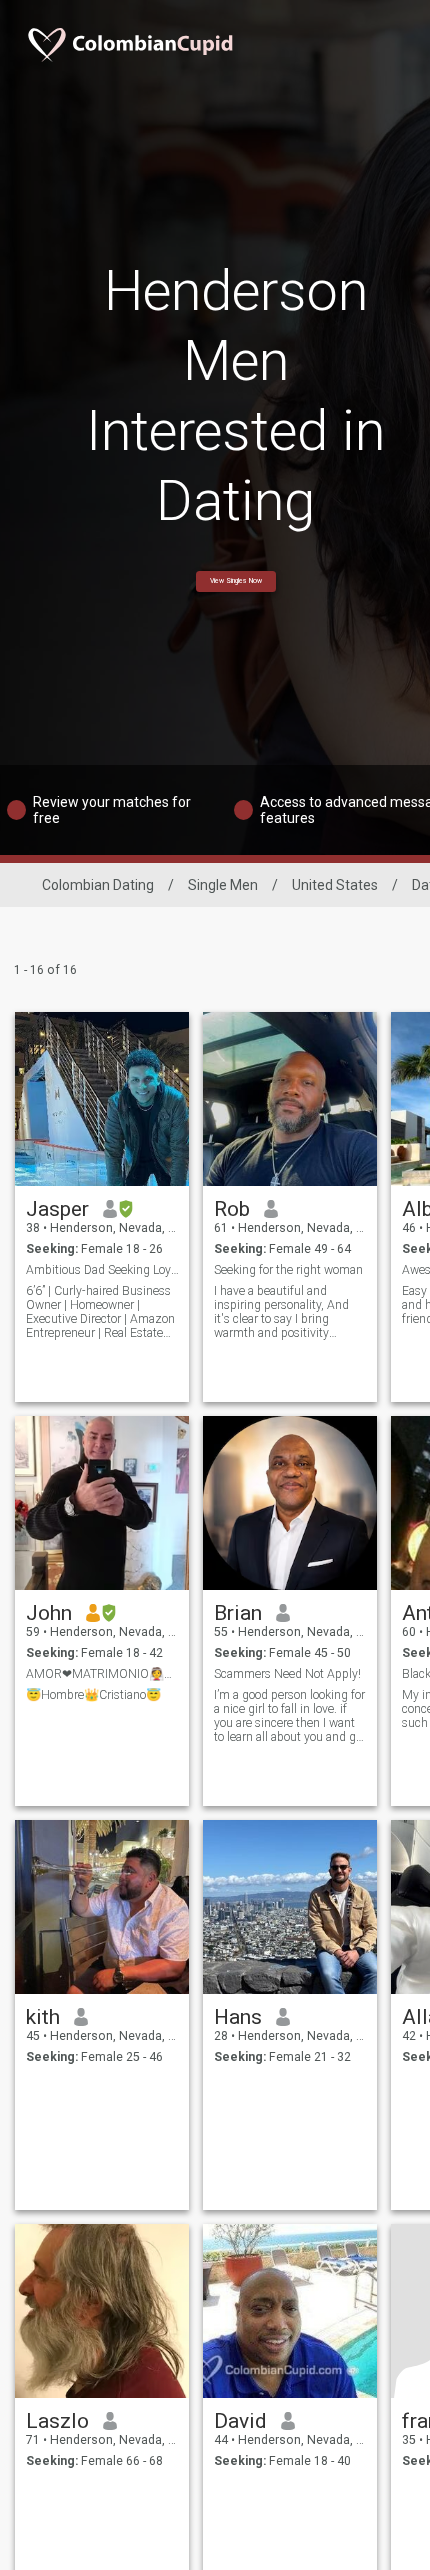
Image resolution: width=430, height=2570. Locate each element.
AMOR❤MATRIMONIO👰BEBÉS (102, 1674)
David (240, 2421)
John (49, 1613)
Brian (238, 1613)
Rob (232, 1209)
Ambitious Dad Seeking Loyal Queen (102, 1270)
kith (43, 2017)
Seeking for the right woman (288, 1270)
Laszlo (57, 2421)
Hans (238, 2017)
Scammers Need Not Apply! (287, 1674)
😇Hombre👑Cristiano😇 (93, 1695)
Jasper (57, 1209)
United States (335, 885)
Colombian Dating (98, 885)
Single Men (223, 885)
